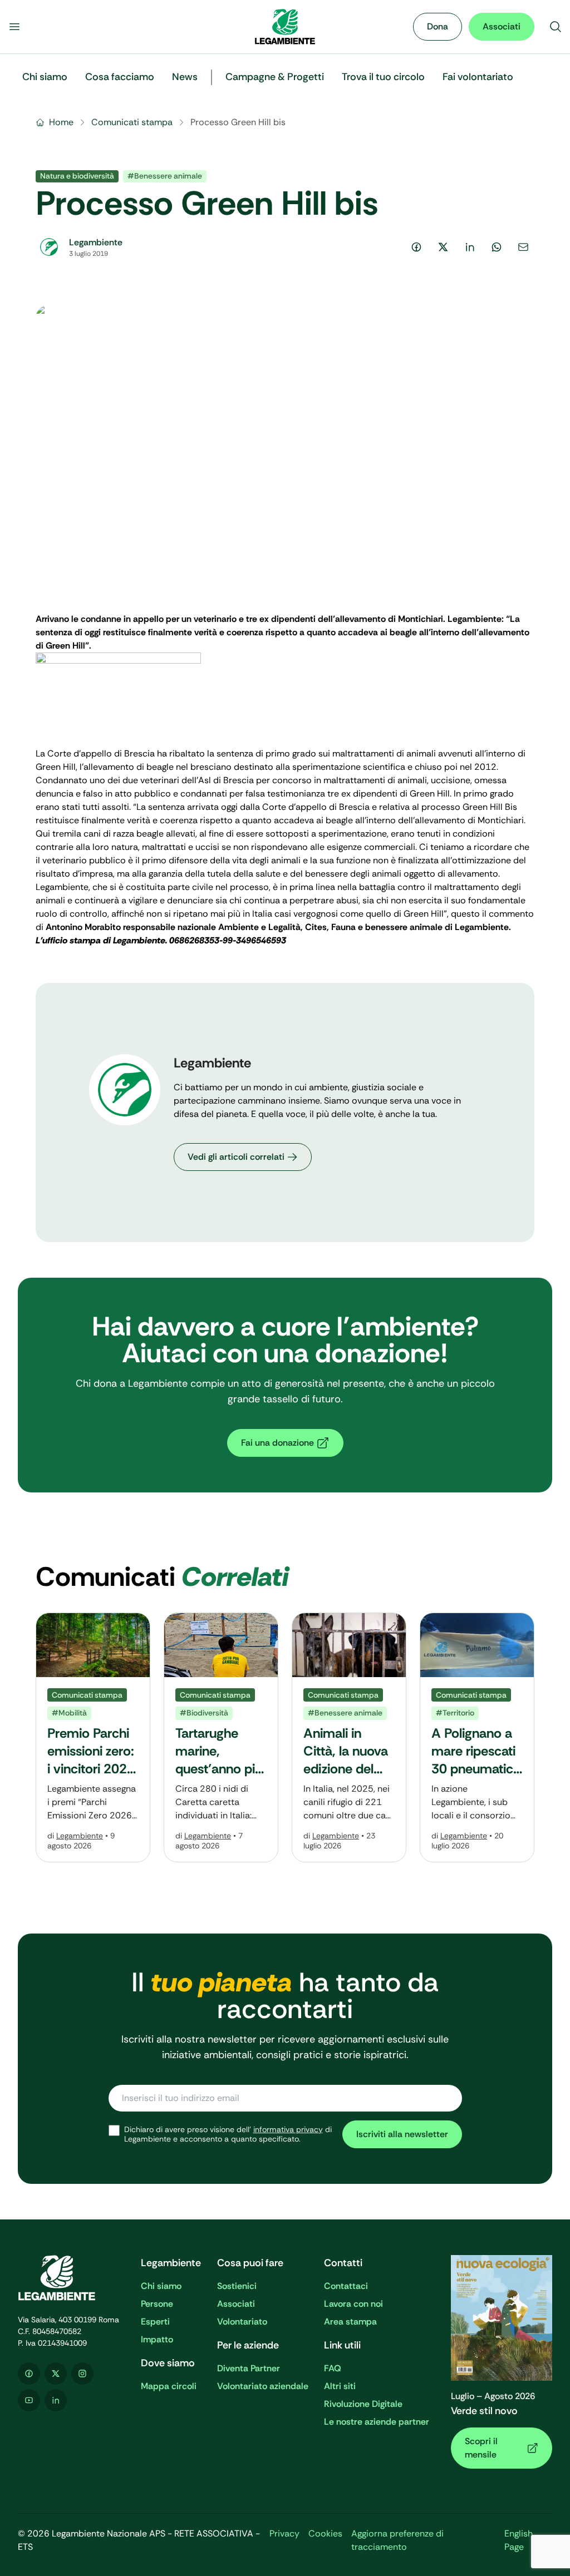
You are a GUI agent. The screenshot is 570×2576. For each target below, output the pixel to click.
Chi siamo (161, 2286)
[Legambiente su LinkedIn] (56, 2400)
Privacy (284, 2533)
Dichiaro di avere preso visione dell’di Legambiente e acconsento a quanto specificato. (228, 2135)
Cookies (325, 2533)
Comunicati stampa (132, 122)
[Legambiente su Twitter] (56, 2374)
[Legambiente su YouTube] (29, 2400)
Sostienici (237, 2286)
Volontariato (242, 2322)
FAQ (333, 2368)
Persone (157, 2304)
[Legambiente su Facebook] (29, 2374)
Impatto (157, 2339)
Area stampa (350, 2322)
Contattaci (346, 2286)
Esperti (155, 2322)
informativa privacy (288, 2129)
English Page (519, 2540)
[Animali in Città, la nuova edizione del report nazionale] (349, 1737)
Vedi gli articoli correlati (236, 1157)
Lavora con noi (353, 2304)
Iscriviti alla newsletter (402, 2134)
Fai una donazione (277, 1443)
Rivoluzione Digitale (363, 2404)
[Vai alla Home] (285, 27)
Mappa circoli (169, 2386)
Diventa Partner (249, 2368)
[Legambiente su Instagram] (82, 2374)
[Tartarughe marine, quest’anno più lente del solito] (221, 1737)
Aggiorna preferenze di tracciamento (397, 2540)
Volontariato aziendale (263, 2386)
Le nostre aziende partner (377, 2422)
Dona (438, 26)
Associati (502, 26)
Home (61, 122)
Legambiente (80, 1836)
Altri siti (340, 2386)
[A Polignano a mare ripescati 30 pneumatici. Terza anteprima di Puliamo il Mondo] (477, 1737)
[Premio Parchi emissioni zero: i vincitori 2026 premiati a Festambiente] (93, 1737)
